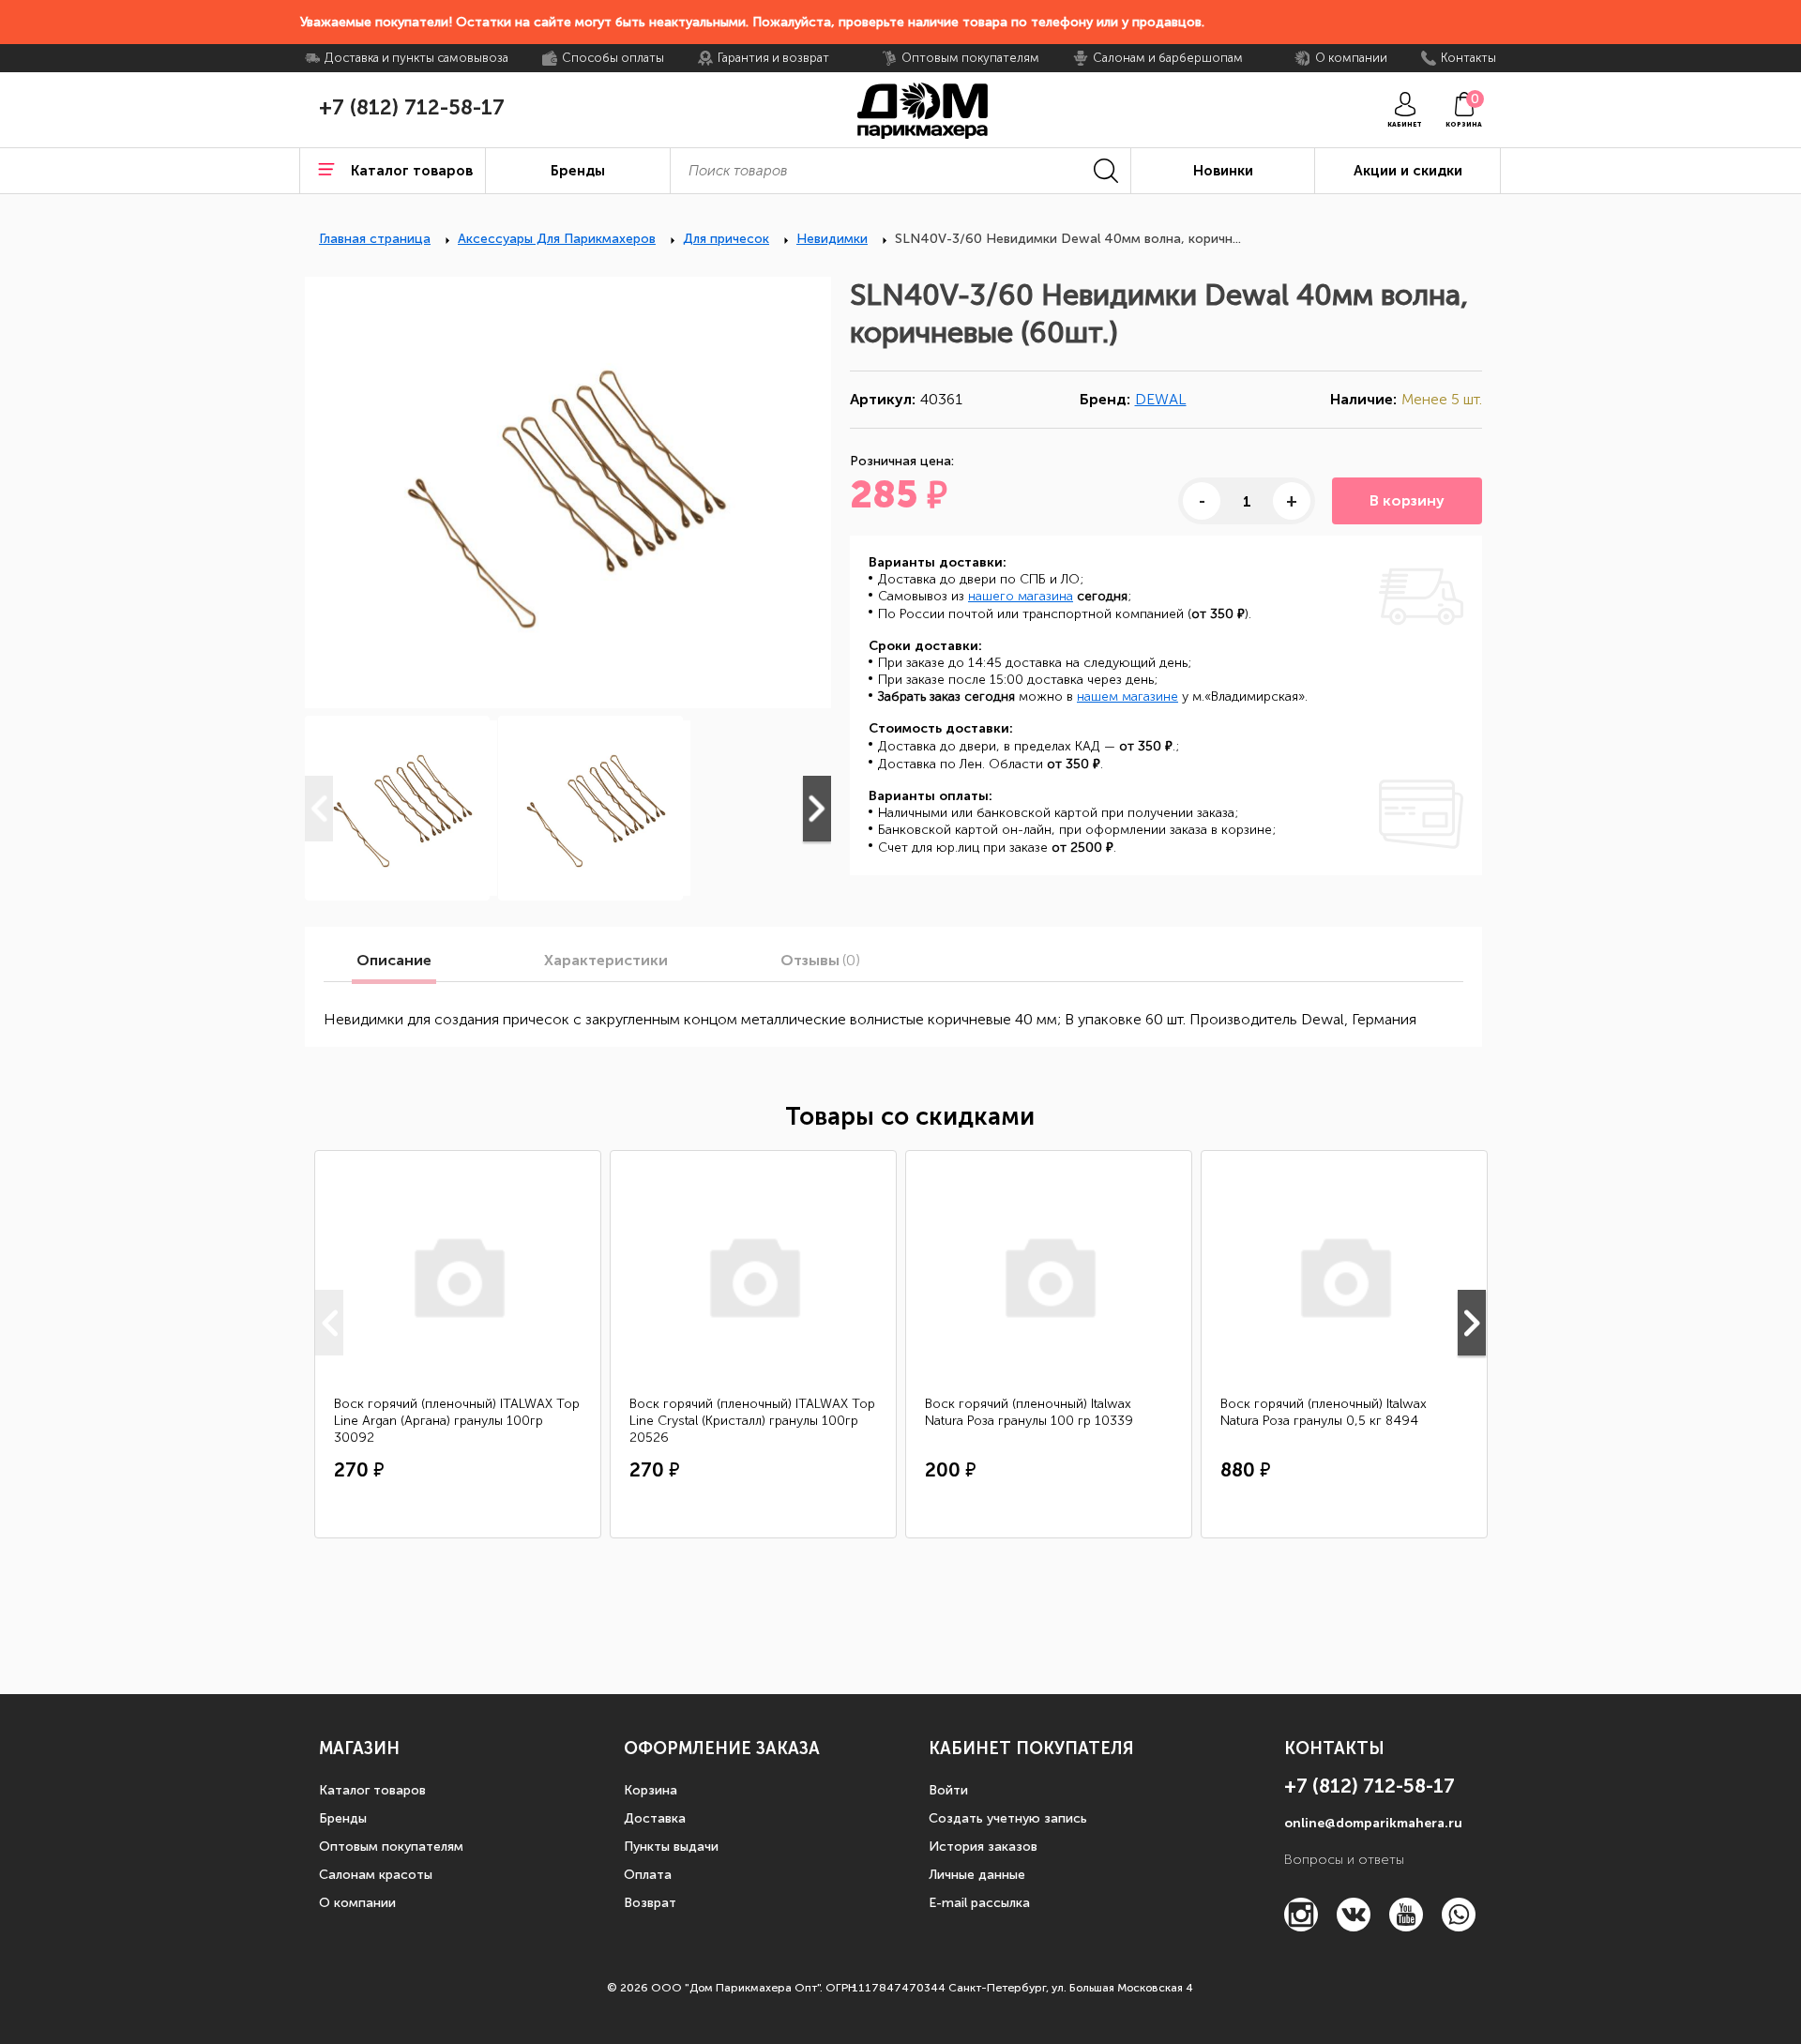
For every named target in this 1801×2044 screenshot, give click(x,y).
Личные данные (977, 1875)
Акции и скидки (1408, 171)
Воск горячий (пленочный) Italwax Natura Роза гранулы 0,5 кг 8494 (1324, 1412)
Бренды (343, 1818)
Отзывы (820, 961)
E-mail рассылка (979, 1903)
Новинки (1223, 171)
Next (817, 809)
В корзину (1407, 500)
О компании (357, 1903)
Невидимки (832, 239)
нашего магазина (1021, 596)
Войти (948, 1790)
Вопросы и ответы (1344, 1860)
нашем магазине (1128, 696)
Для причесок (726, 239)
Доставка (655, 1818)
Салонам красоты (376, 1875)
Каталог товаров (372, 1790)
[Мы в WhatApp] (1459, 1926)
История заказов (983, 1847)
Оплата (648, 1875)
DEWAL (1161, 399)
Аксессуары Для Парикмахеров (557, 239)
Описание (394, 961)
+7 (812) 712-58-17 (412, 108)
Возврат (650, 1903)
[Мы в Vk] (1354, 1926)
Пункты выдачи (671, 1847)
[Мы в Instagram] (1301, 1926)
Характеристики (606, 961)
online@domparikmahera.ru (1373, 1823)
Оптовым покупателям (391, 1847)
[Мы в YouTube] (1406, 1926)
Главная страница (375, 239)
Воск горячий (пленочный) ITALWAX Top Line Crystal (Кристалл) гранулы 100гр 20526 (752, 1421)
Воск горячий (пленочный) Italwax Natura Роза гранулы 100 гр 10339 (1029, 1412)
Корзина (651, 1790)
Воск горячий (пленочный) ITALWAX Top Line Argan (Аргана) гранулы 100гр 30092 (457, 1421)
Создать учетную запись (1008, 1818)
